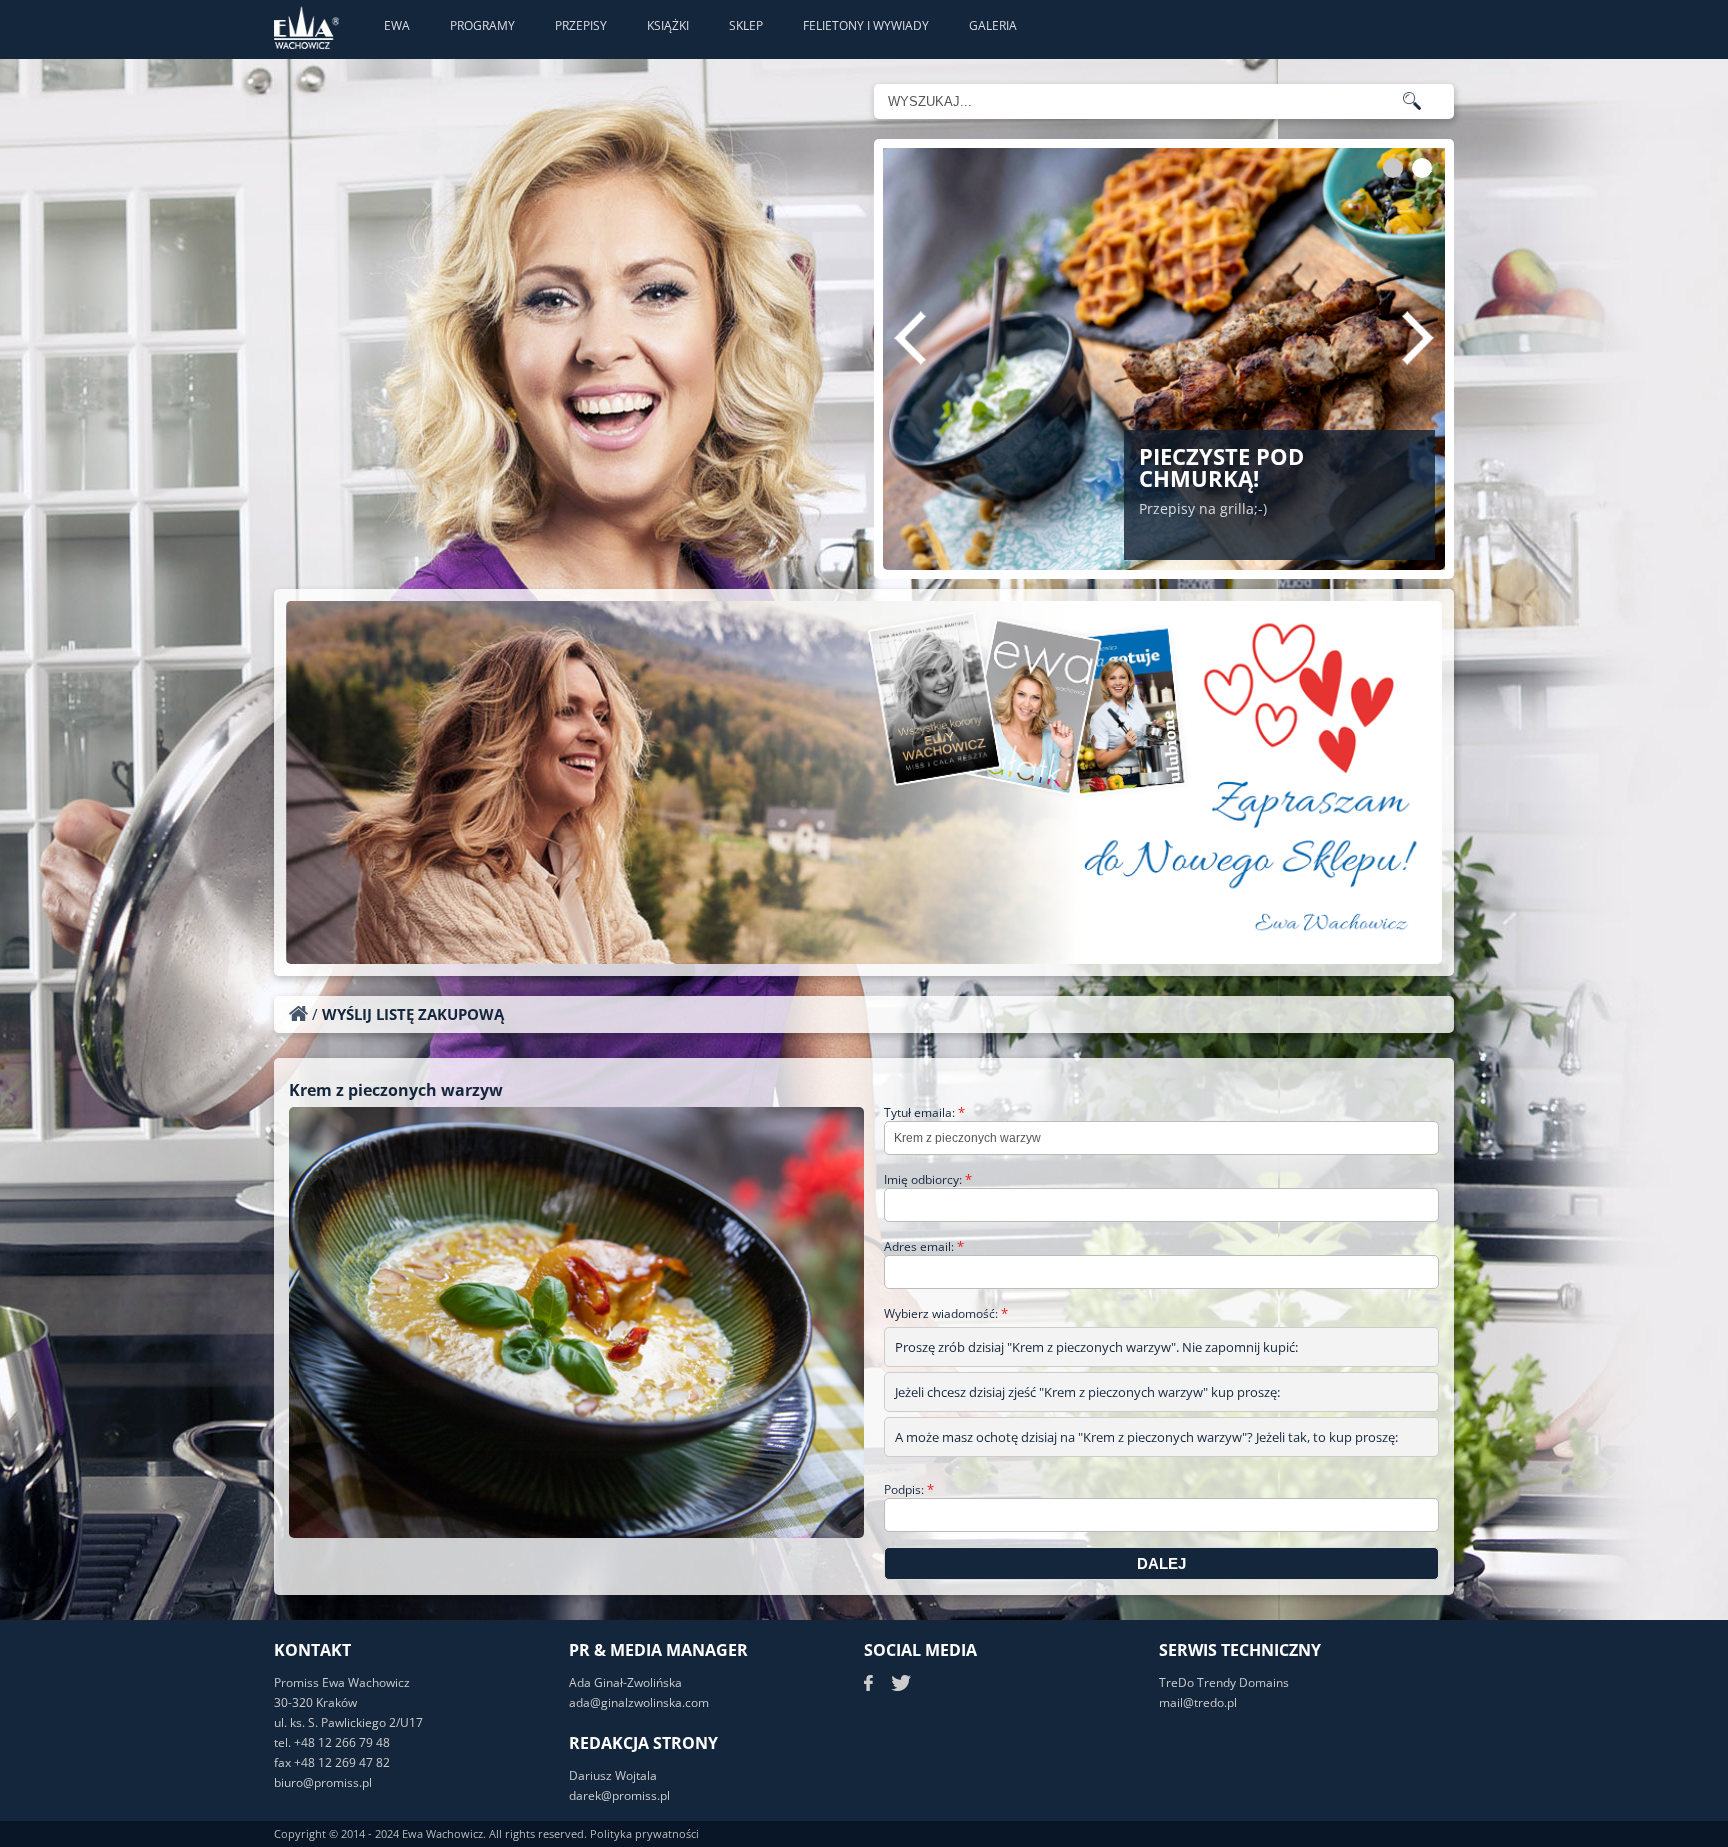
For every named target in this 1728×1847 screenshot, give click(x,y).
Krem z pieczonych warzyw (396, 1090)
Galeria (993, 25)
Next (1418, 338)
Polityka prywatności (644, 1833)
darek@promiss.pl (619, 1795)
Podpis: (909, 1489)
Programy (482, 25)
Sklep (746, 25)
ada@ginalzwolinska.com (639, 1702)
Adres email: (924, 1246)
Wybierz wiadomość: (946, 1313)
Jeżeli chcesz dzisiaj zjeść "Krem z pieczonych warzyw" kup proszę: (1087, 1392)
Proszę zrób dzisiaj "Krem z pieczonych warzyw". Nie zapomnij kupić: (1096, 1347)
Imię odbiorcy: (928, 1179)
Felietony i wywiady (866, 25)
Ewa (397, 25)
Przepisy (581, 25)
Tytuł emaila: (924, 1112)
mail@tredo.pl (1198, 1702)
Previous (910, 338)
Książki (668, 25)
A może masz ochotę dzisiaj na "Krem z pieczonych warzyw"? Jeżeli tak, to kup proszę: (1146, 1437)
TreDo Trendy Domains (1224, 1682)
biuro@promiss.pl (323, 1782)
